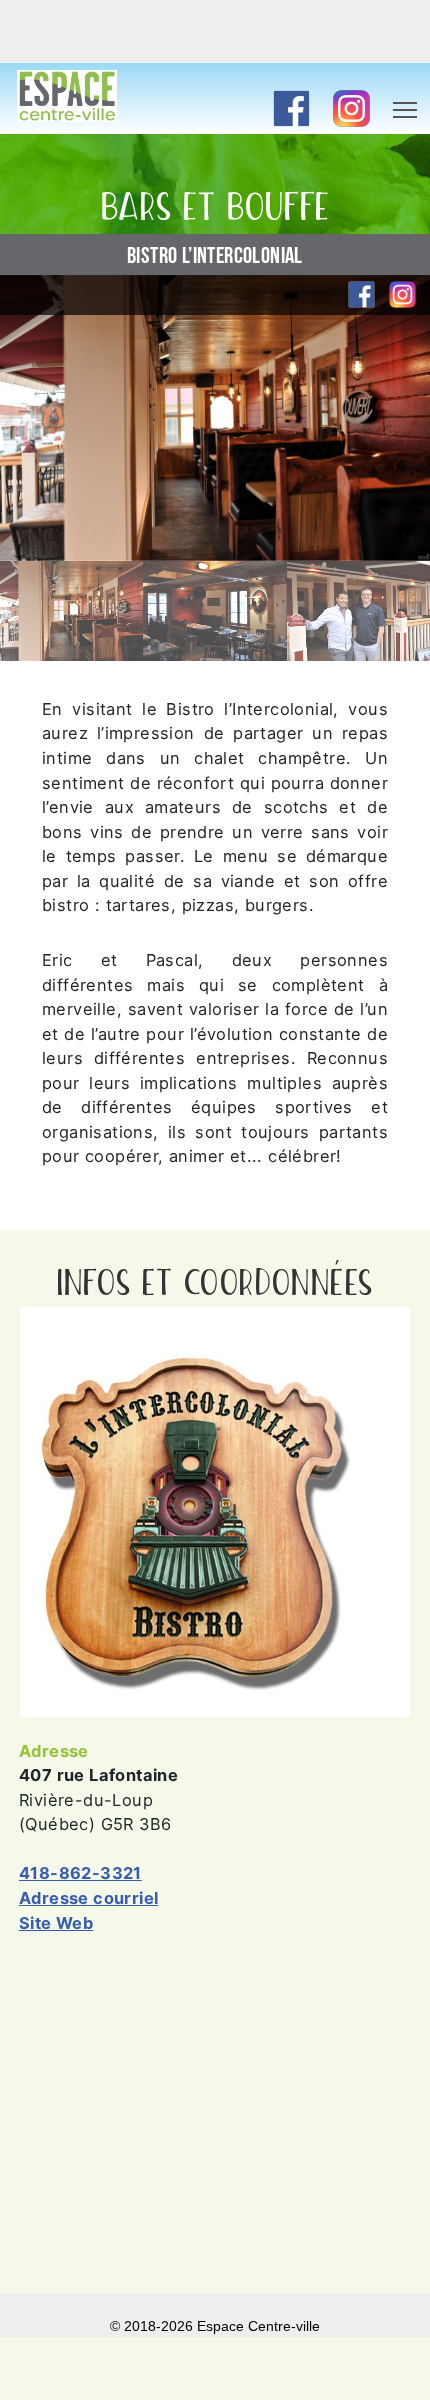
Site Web (56, 1923)
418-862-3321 (80, 1873)
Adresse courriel (88, 1898)
